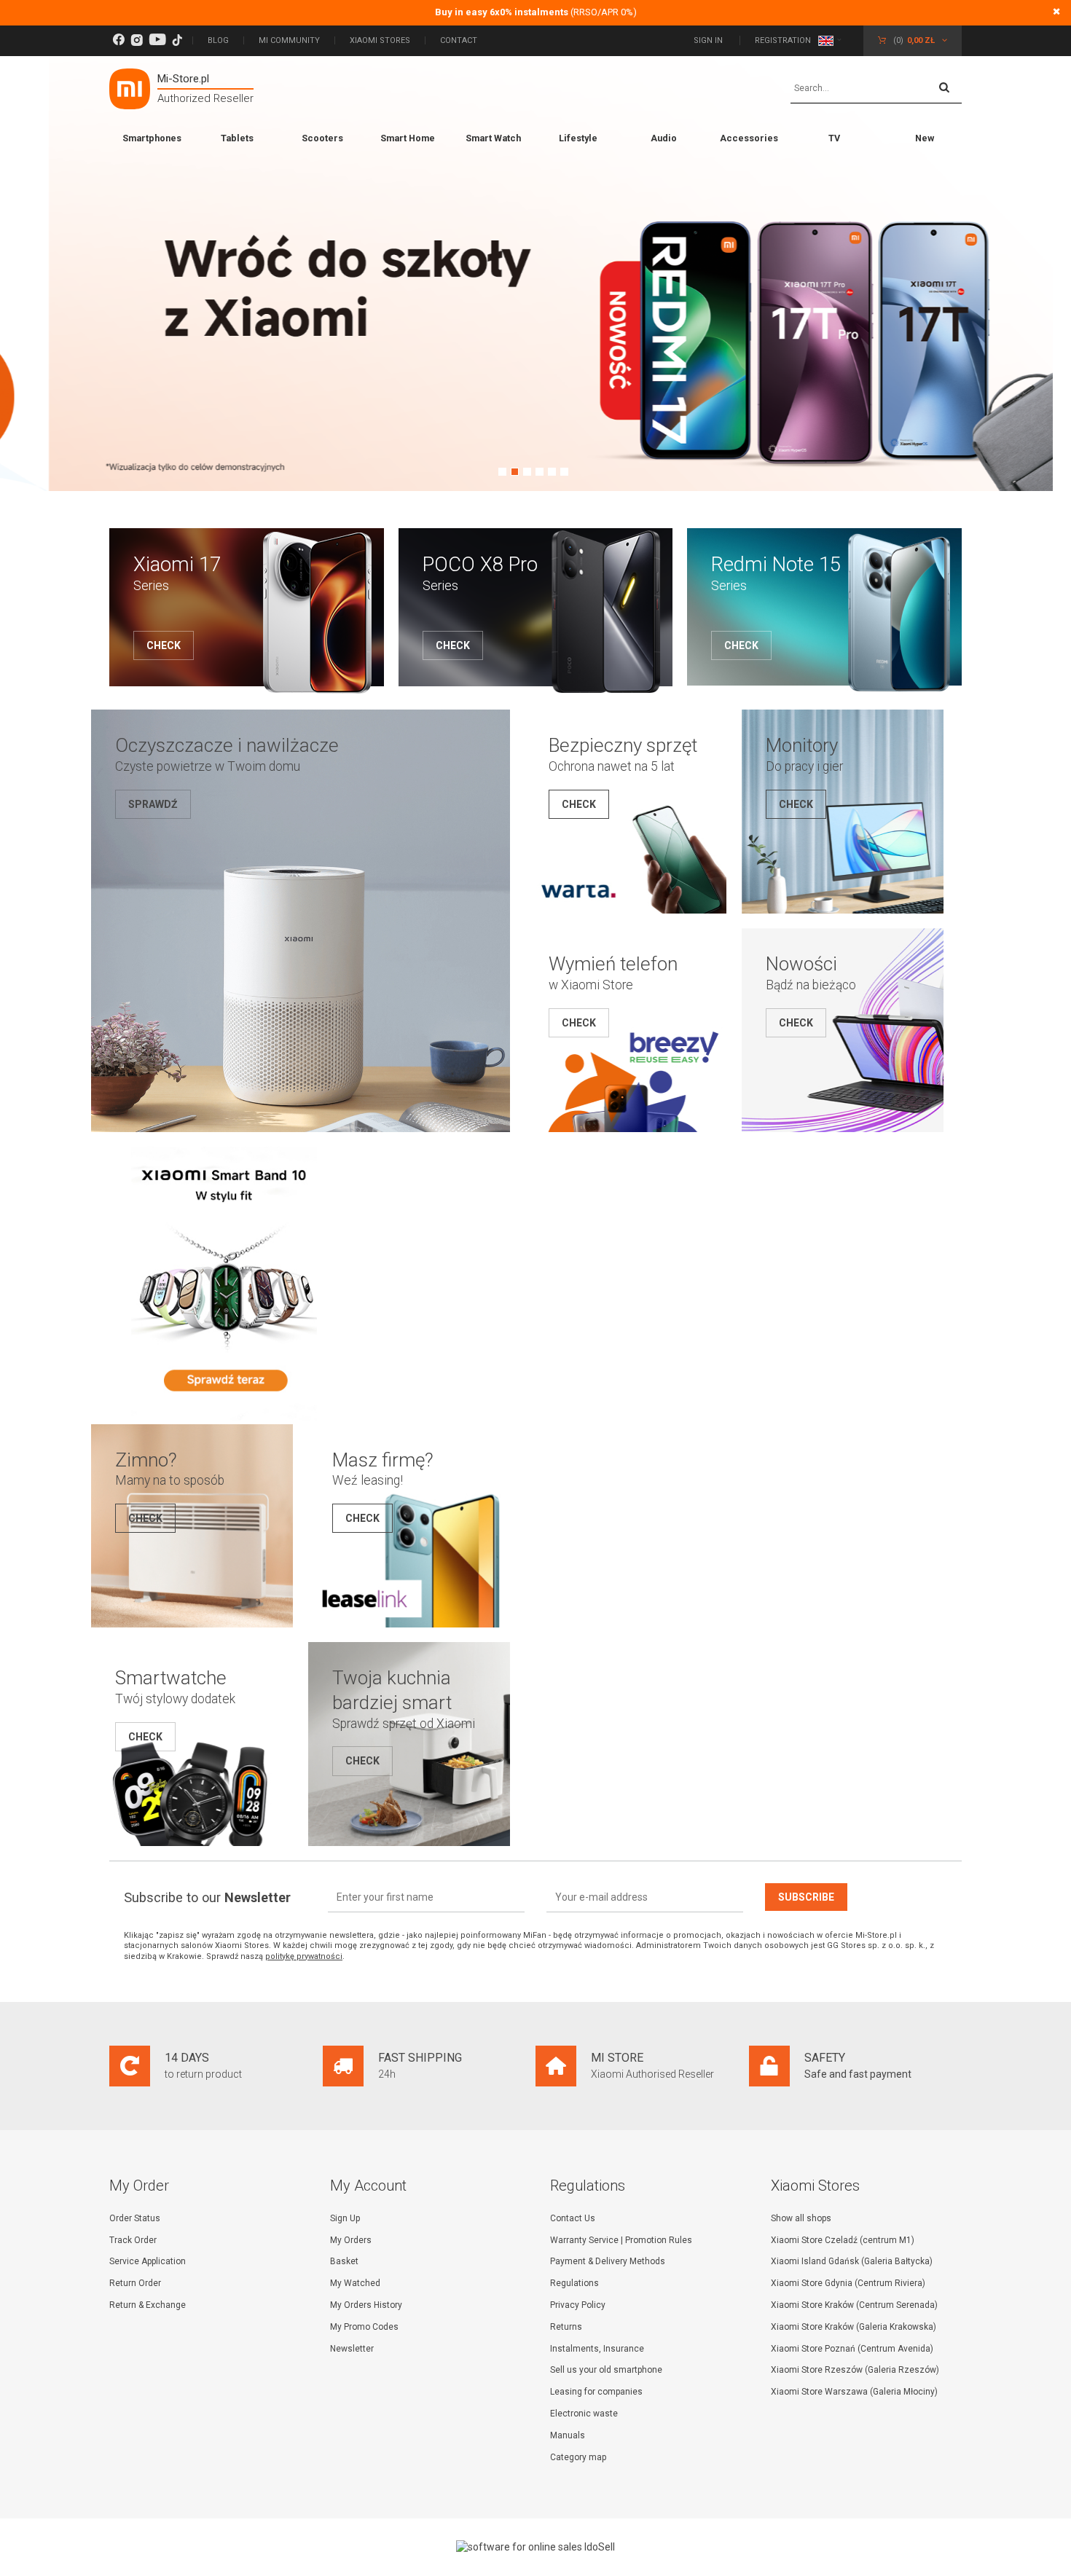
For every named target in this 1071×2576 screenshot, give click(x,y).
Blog (218, 40)
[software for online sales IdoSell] (535, 2547)
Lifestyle (578, 138)
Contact (459, 40)
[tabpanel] (535, 268)
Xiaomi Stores (380, 40)
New (925, 138)
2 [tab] (515, 472)
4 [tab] (540, 472)
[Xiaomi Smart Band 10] (224, 1417)
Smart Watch (493, 138)
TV (834, 138)
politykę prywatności (304, 1956)
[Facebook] (118, 40)
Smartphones (152, 138)
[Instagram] (137, 40)
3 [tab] (527, 472)
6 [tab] (564, 472)
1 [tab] (502, 472)
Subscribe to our (207, 1897)
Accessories (749, 138)
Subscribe (806, 1897)
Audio (664, 138)
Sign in (709, 40)
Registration (783, 40)
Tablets (237, 138)
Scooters (322, 138)
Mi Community (289, 40)
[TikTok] (177, 40)
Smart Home (408, 138)
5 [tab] (552, 472)
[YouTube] (157, 40)
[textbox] (876, 89)
